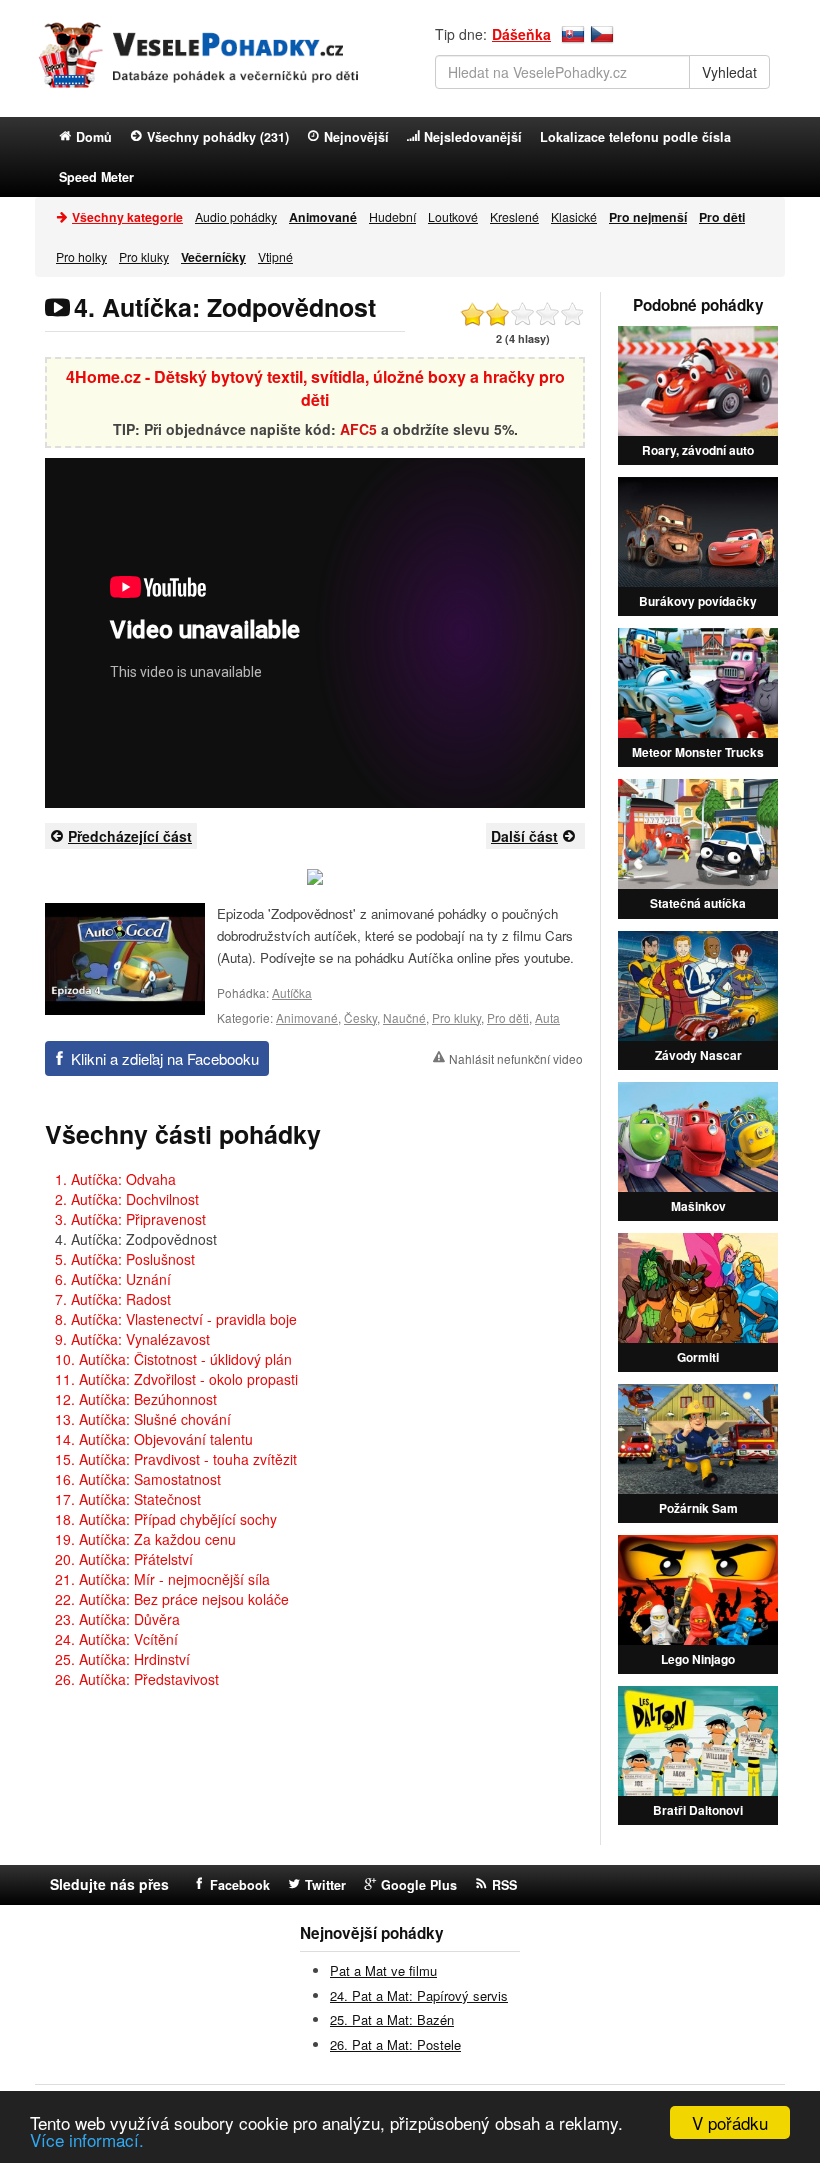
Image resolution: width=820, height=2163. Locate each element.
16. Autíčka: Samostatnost (138, 1479)
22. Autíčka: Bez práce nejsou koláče (172, 1599)
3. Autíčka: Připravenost (130, 1219)
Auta (547, 1017)
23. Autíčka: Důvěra (117, 1619)
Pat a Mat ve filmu (383, 1970)
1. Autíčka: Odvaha (115, 1179)
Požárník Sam (698, 1508)
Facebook (240, 1885)
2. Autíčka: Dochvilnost (127, 1199)
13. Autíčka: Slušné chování (143, 1419)
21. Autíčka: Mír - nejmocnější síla (162, 1579)
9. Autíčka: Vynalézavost (132, 1339)
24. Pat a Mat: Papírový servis (419, 1995)
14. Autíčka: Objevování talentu (154, 1439)
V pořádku (730, 2122)
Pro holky (81, 256)
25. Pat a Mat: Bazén (392, 2019)
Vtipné (275, 256)
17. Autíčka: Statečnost (128, 1499)
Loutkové (453, 216)
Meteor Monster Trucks (698, 752)
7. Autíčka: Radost (113, 1299)
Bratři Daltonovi (698, 1810)
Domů (94, 137)
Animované (307, 1017)
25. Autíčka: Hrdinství (122, 1659)
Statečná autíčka (698, 903)
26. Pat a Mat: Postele (395, 2044)
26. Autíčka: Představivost (137, 1679)
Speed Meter (96, 177)
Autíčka (292, 992)
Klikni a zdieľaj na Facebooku (165, 1058)
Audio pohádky (236, 216)
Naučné (404, 1017)
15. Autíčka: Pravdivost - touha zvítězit (176, 1459)
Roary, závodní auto (698, 450)
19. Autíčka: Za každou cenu (145, 1539)
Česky (360, 1017)
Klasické (574, 216)
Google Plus (419, 1885)
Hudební (392, 216)
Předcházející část (130, 836)
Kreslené (514, 216)
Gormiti (698, 1357)
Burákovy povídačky (698, 601)
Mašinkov (698, 1206)
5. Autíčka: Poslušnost (125, 1259)
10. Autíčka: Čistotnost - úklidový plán (173, 1359)
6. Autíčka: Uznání (113, 1279)
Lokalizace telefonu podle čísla (635, 137)
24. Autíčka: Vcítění (116, 1639)
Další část (524, 836)
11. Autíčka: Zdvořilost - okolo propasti (176, 1379)
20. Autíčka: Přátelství (124, 1559)
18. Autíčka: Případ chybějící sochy (166, 1519)
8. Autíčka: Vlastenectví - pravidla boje (176, 1319)
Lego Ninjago (698, 1659)
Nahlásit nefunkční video (516, 1058)
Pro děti (508, 1017)
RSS (504, 1885)
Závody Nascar (698, 1055)
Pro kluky (144, 256)
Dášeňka (521, 34)
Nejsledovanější (473, 137)
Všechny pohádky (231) (218, 137)
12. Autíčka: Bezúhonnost (136, 1399)
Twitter (325, 1885)
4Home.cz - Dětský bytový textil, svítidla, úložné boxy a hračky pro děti (315, 388)
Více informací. (87, 2139)
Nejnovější (356, 137)
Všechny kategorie (127, 217)
